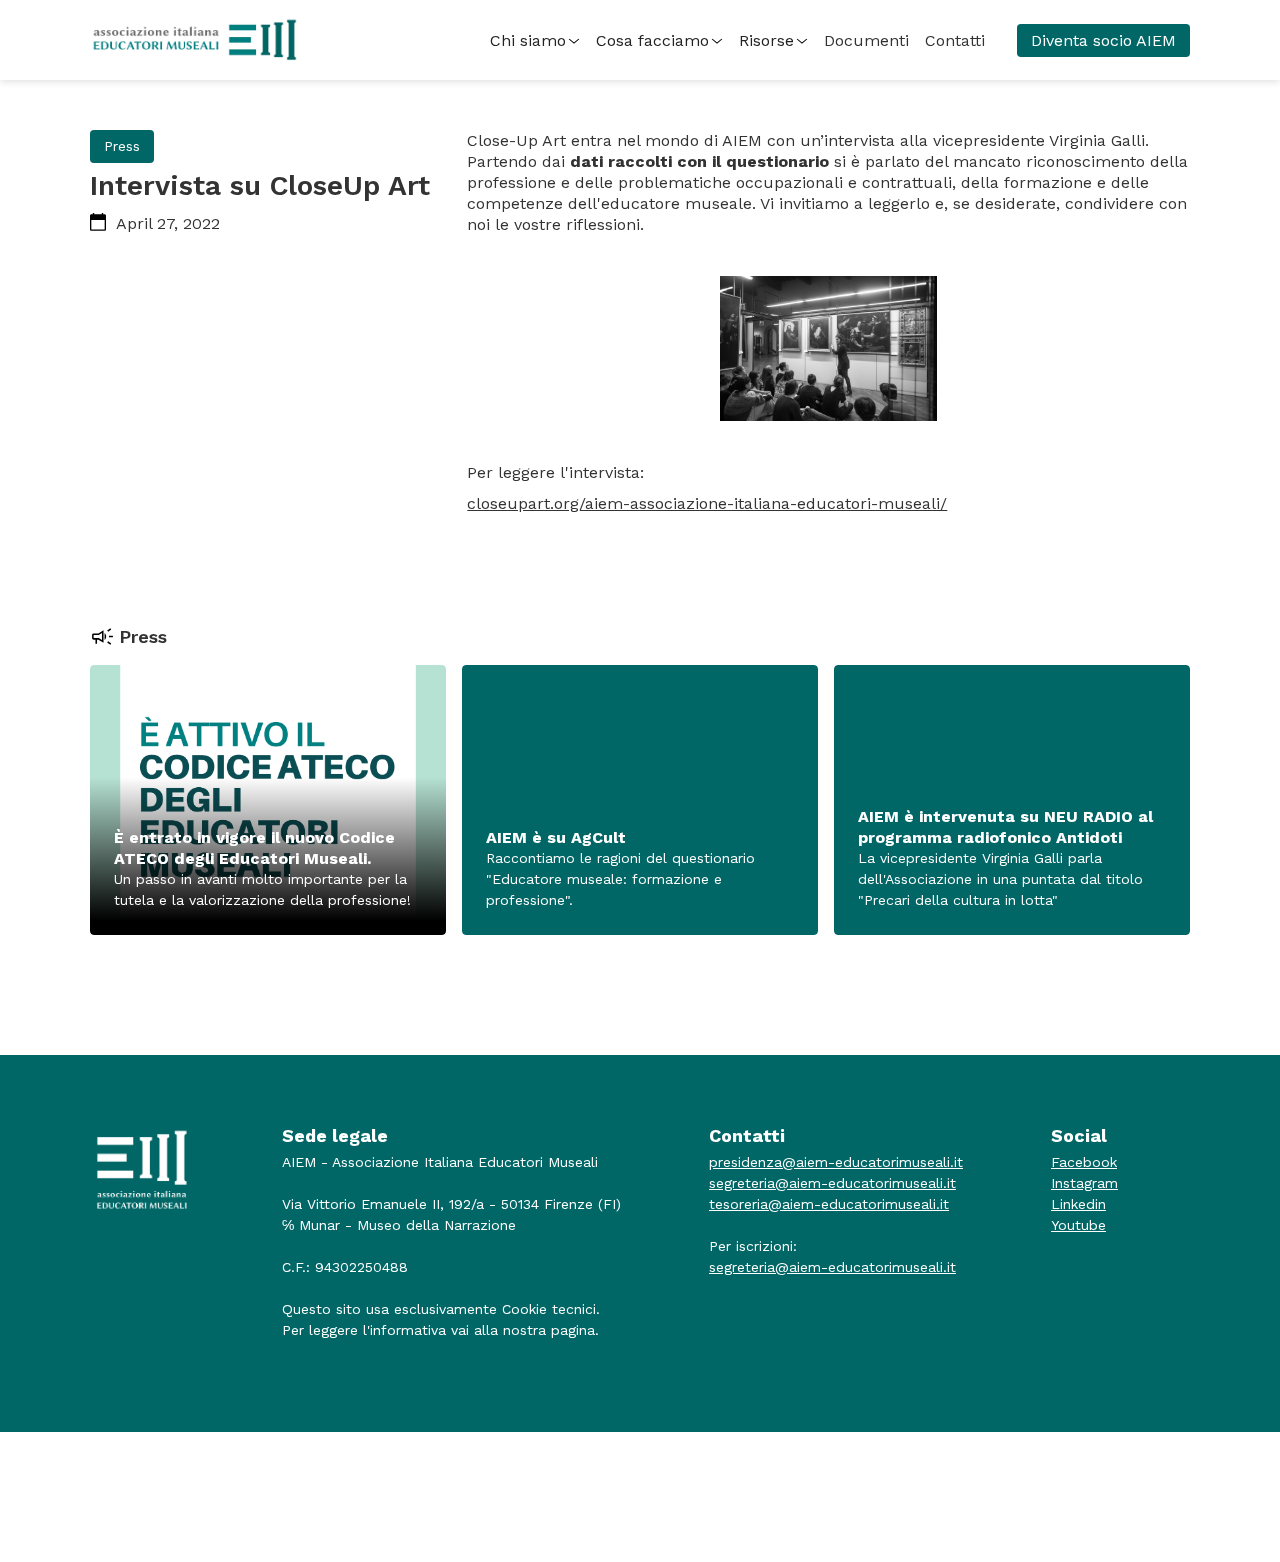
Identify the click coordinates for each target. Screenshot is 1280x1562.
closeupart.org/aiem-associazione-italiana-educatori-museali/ (707, 503)
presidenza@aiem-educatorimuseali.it (836, 1162)
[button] (535, 40)
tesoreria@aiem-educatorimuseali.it (829, 1204)
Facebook (1084, 1162)
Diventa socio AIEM (1103, 40)
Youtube (1078, 1225)
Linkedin (1078, 1204)
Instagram (1084, 1183)
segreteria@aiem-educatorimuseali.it (832, 1183)
